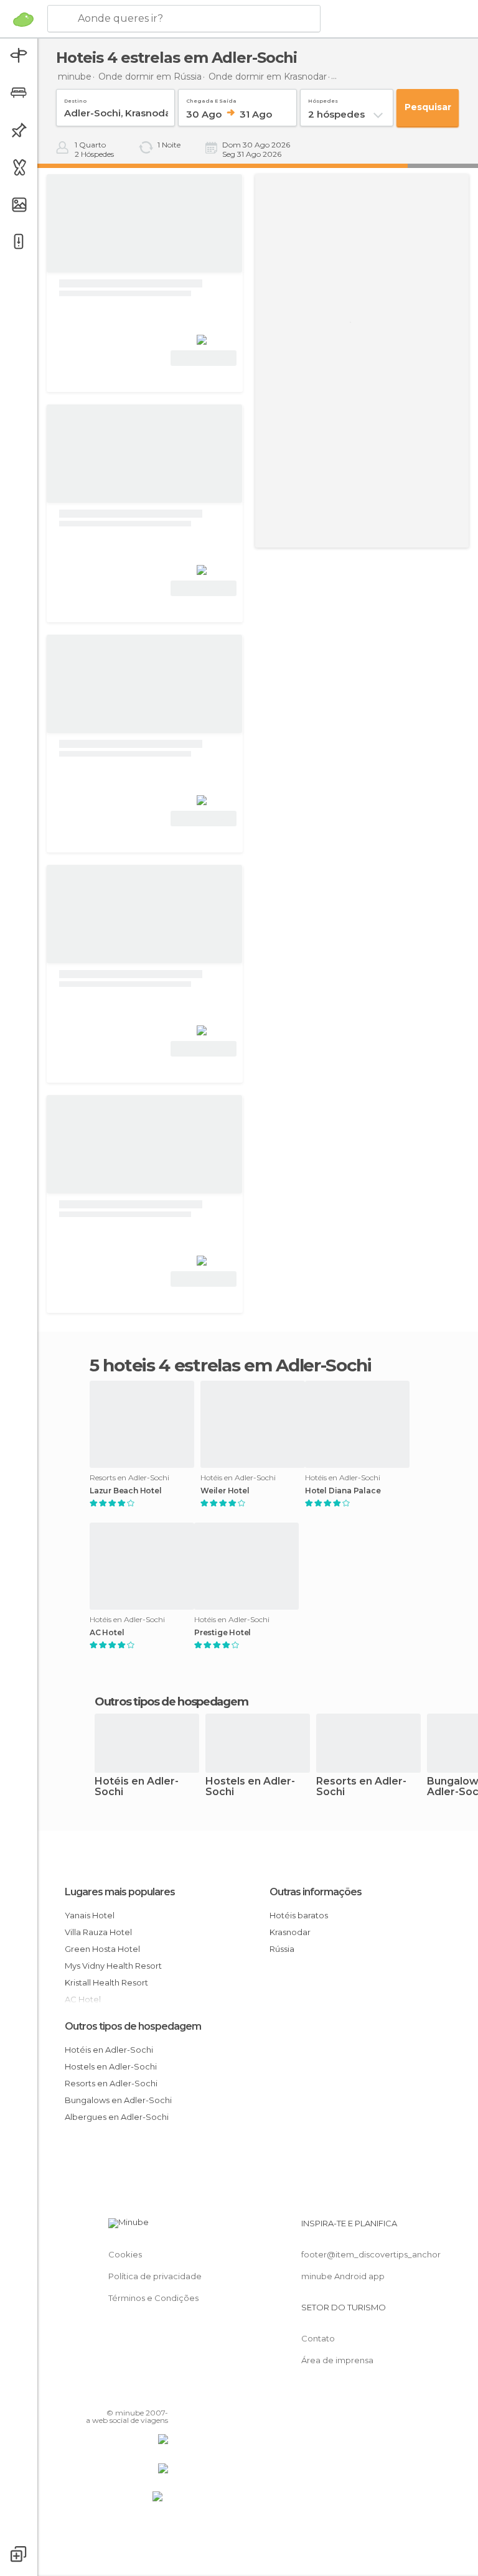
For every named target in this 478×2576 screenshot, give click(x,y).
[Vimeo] (144, 2395)
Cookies (125, 2254)
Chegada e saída (211, 99)
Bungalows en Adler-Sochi (118, 2100)
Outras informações (316, 1892)
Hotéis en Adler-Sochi (137, 1787)
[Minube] (23, 19)
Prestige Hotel (223, 1633)
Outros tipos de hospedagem (133, 2026)
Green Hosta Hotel (102, 1949)
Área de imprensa (337, 2360)
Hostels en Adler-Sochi (250, 1787)
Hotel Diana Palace (343, 1491)
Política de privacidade (155, 2276)
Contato (318, 2338)
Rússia (282, 1949)
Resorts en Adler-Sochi (361, 1787)
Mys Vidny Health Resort (113, 1966)
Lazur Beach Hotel (126, 1491)
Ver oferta (204, 358)
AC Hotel (107, 1633)
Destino (75, 99)
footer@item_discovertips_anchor (371, 2254)
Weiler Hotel (225, 1491)
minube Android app (343, 2276)
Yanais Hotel (90, 1915)
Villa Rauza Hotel (98, 1932)
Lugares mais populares (120, 1892)
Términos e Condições (153, 2298)
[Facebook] (111, 2395)
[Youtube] (160, 2395)
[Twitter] (128, 2395)
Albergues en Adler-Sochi (117, 2117)
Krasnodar (290, 1932)
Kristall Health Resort (106, 1982)
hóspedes (323, 99)
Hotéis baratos (299, 1915)
